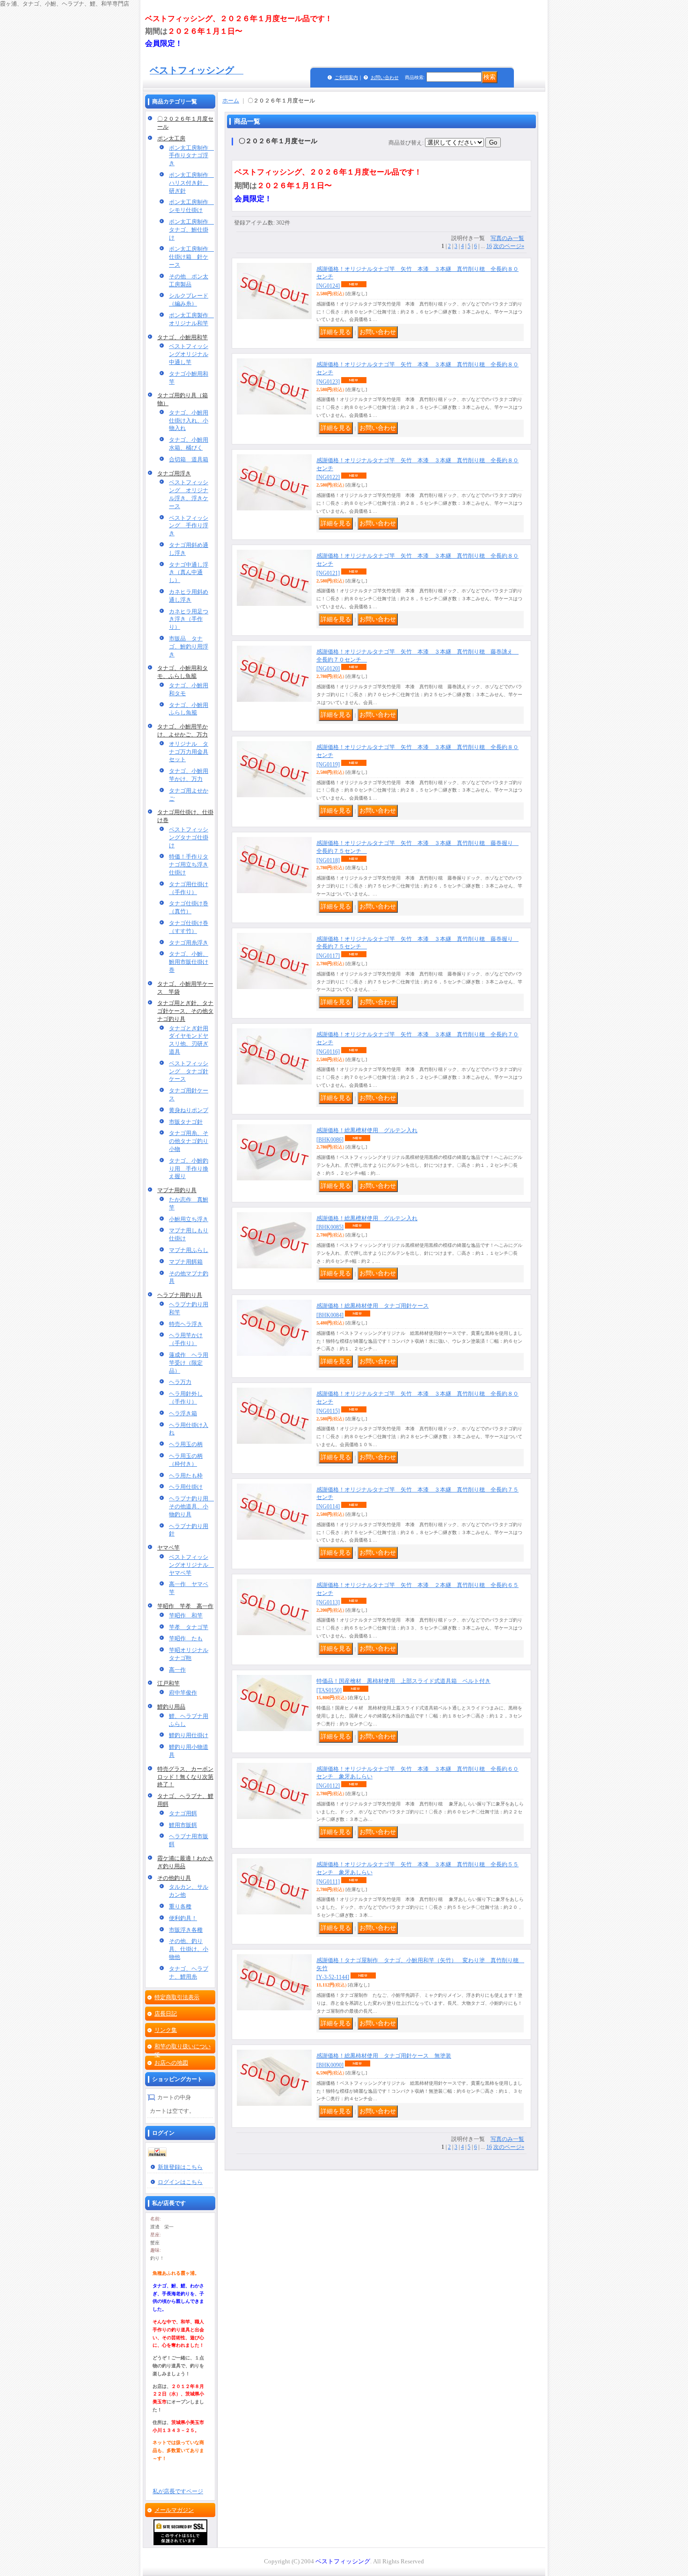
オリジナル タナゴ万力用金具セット (189, 752)
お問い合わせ (385, 77)
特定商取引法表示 (177, 1997)
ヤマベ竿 (168, 1548)
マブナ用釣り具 (177, 1190)
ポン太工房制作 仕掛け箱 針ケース (191, 257)
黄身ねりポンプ (189, 1110)
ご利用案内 (346, 77)
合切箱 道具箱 (189, 459)
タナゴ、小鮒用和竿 (183, 337)
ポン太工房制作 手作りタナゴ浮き (191, 156)
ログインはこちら (180, 2182)
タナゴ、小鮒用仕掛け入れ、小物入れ (189, 421)
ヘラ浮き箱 (183, 1413)
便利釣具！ (183, 1918)
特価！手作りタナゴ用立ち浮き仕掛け (189, 865)
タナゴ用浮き (174, 473)
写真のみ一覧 (507, 238)
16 (489, 246)
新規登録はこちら (180, 2167)
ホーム (231, 101)
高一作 (177, 1670)
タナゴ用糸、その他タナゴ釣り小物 (189, 1141)
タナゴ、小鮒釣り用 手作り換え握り (189, 1169)
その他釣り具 (174, 1878)
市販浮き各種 (186, 1930)
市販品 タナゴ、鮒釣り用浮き (189, 647)
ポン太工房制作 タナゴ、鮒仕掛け (191, 230)
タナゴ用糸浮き (189, 943)
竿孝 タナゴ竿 (189, 1627)
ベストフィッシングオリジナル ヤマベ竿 (191, 1565)
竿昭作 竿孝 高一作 (185, 1606)
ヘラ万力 (180, 1382)
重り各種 (180, 1907)
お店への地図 (171, 2063)
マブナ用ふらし (189, 1250)
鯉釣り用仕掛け (189, 1735)
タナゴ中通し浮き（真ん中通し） (189, 573)
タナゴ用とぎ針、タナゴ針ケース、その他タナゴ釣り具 (185, 1011)
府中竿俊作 (183, 1693)
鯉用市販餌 (183, 1825)
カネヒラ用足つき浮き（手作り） (189, 619)
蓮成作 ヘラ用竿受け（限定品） (189, 1363)
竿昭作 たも (186, 1638)
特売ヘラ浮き (186, 1324)
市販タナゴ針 (186, 1122)
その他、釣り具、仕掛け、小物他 (189, 1949)
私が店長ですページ (178, 2491)
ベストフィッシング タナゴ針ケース (189, 1071)
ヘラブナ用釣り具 (180, 1295)
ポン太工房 (171, 138)
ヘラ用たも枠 (186, 1476)
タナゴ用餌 (183, 1813)
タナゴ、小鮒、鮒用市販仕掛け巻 (189, 962)
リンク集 (166, 2030)
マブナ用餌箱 (186, 1262)
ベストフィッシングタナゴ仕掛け (189, 837)
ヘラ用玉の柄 (186, 1444)
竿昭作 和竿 (186, 1615)
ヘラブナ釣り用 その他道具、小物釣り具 (191, 1506)
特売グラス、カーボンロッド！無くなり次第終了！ (185, 1777)
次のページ (509, 246)
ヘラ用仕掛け (186, 1487)
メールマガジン (174, 2510)
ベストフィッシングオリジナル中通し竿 (189, 354)
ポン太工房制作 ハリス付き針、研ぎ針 (191, 183)
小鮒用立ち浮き (189, 1219)
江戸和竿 (168, 1683)
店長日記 (166, 2014)
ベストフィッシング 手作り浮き (189, 526)
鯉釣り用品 (171, 1707)
